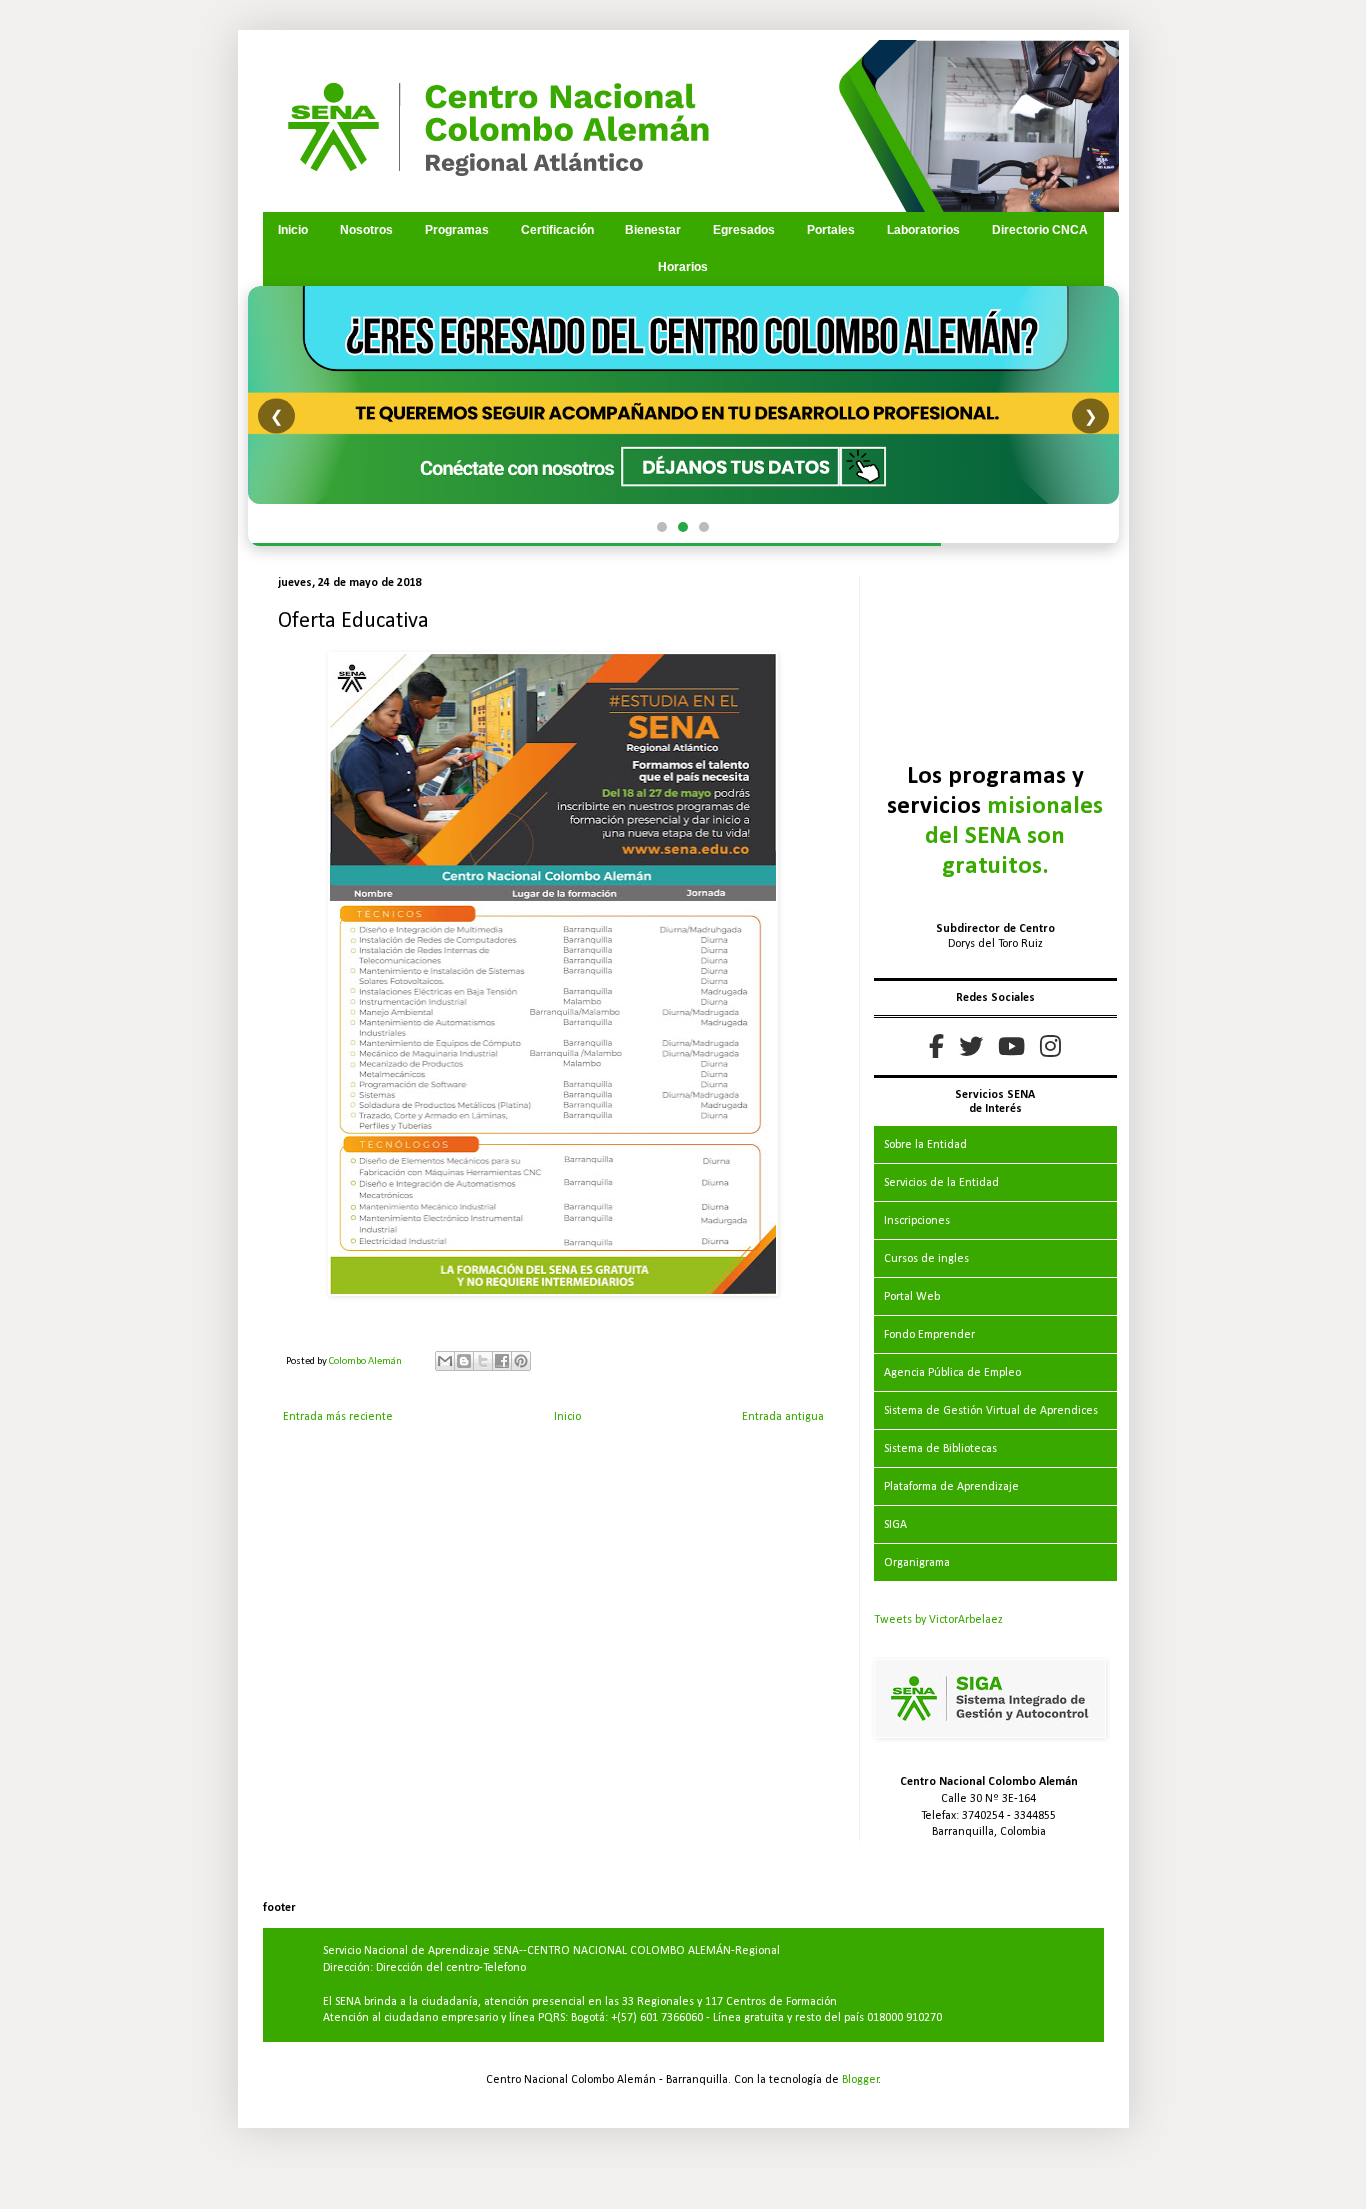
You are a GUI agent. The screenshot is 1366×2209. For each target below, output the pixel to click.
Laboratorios (923, 230)
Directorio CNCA (1040, 230)
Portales (831, 230)
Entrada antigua (783, 1417)
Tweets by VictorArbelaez (938, 1620)
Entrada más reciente (338, 1417)
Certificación (557, 230)
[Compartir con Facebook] (502, 1361)
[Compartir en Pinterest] (521, 1361)
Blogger (860, 2080)
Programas (457, 230)
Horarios (683, 267)
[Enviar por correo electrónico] (445, 1361)
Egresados (744, 230)
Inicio (293, 230)
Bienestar (653, 230)
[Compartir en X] (483, 1361)
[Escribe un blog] (464, 1361)
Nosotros (366, 230)
